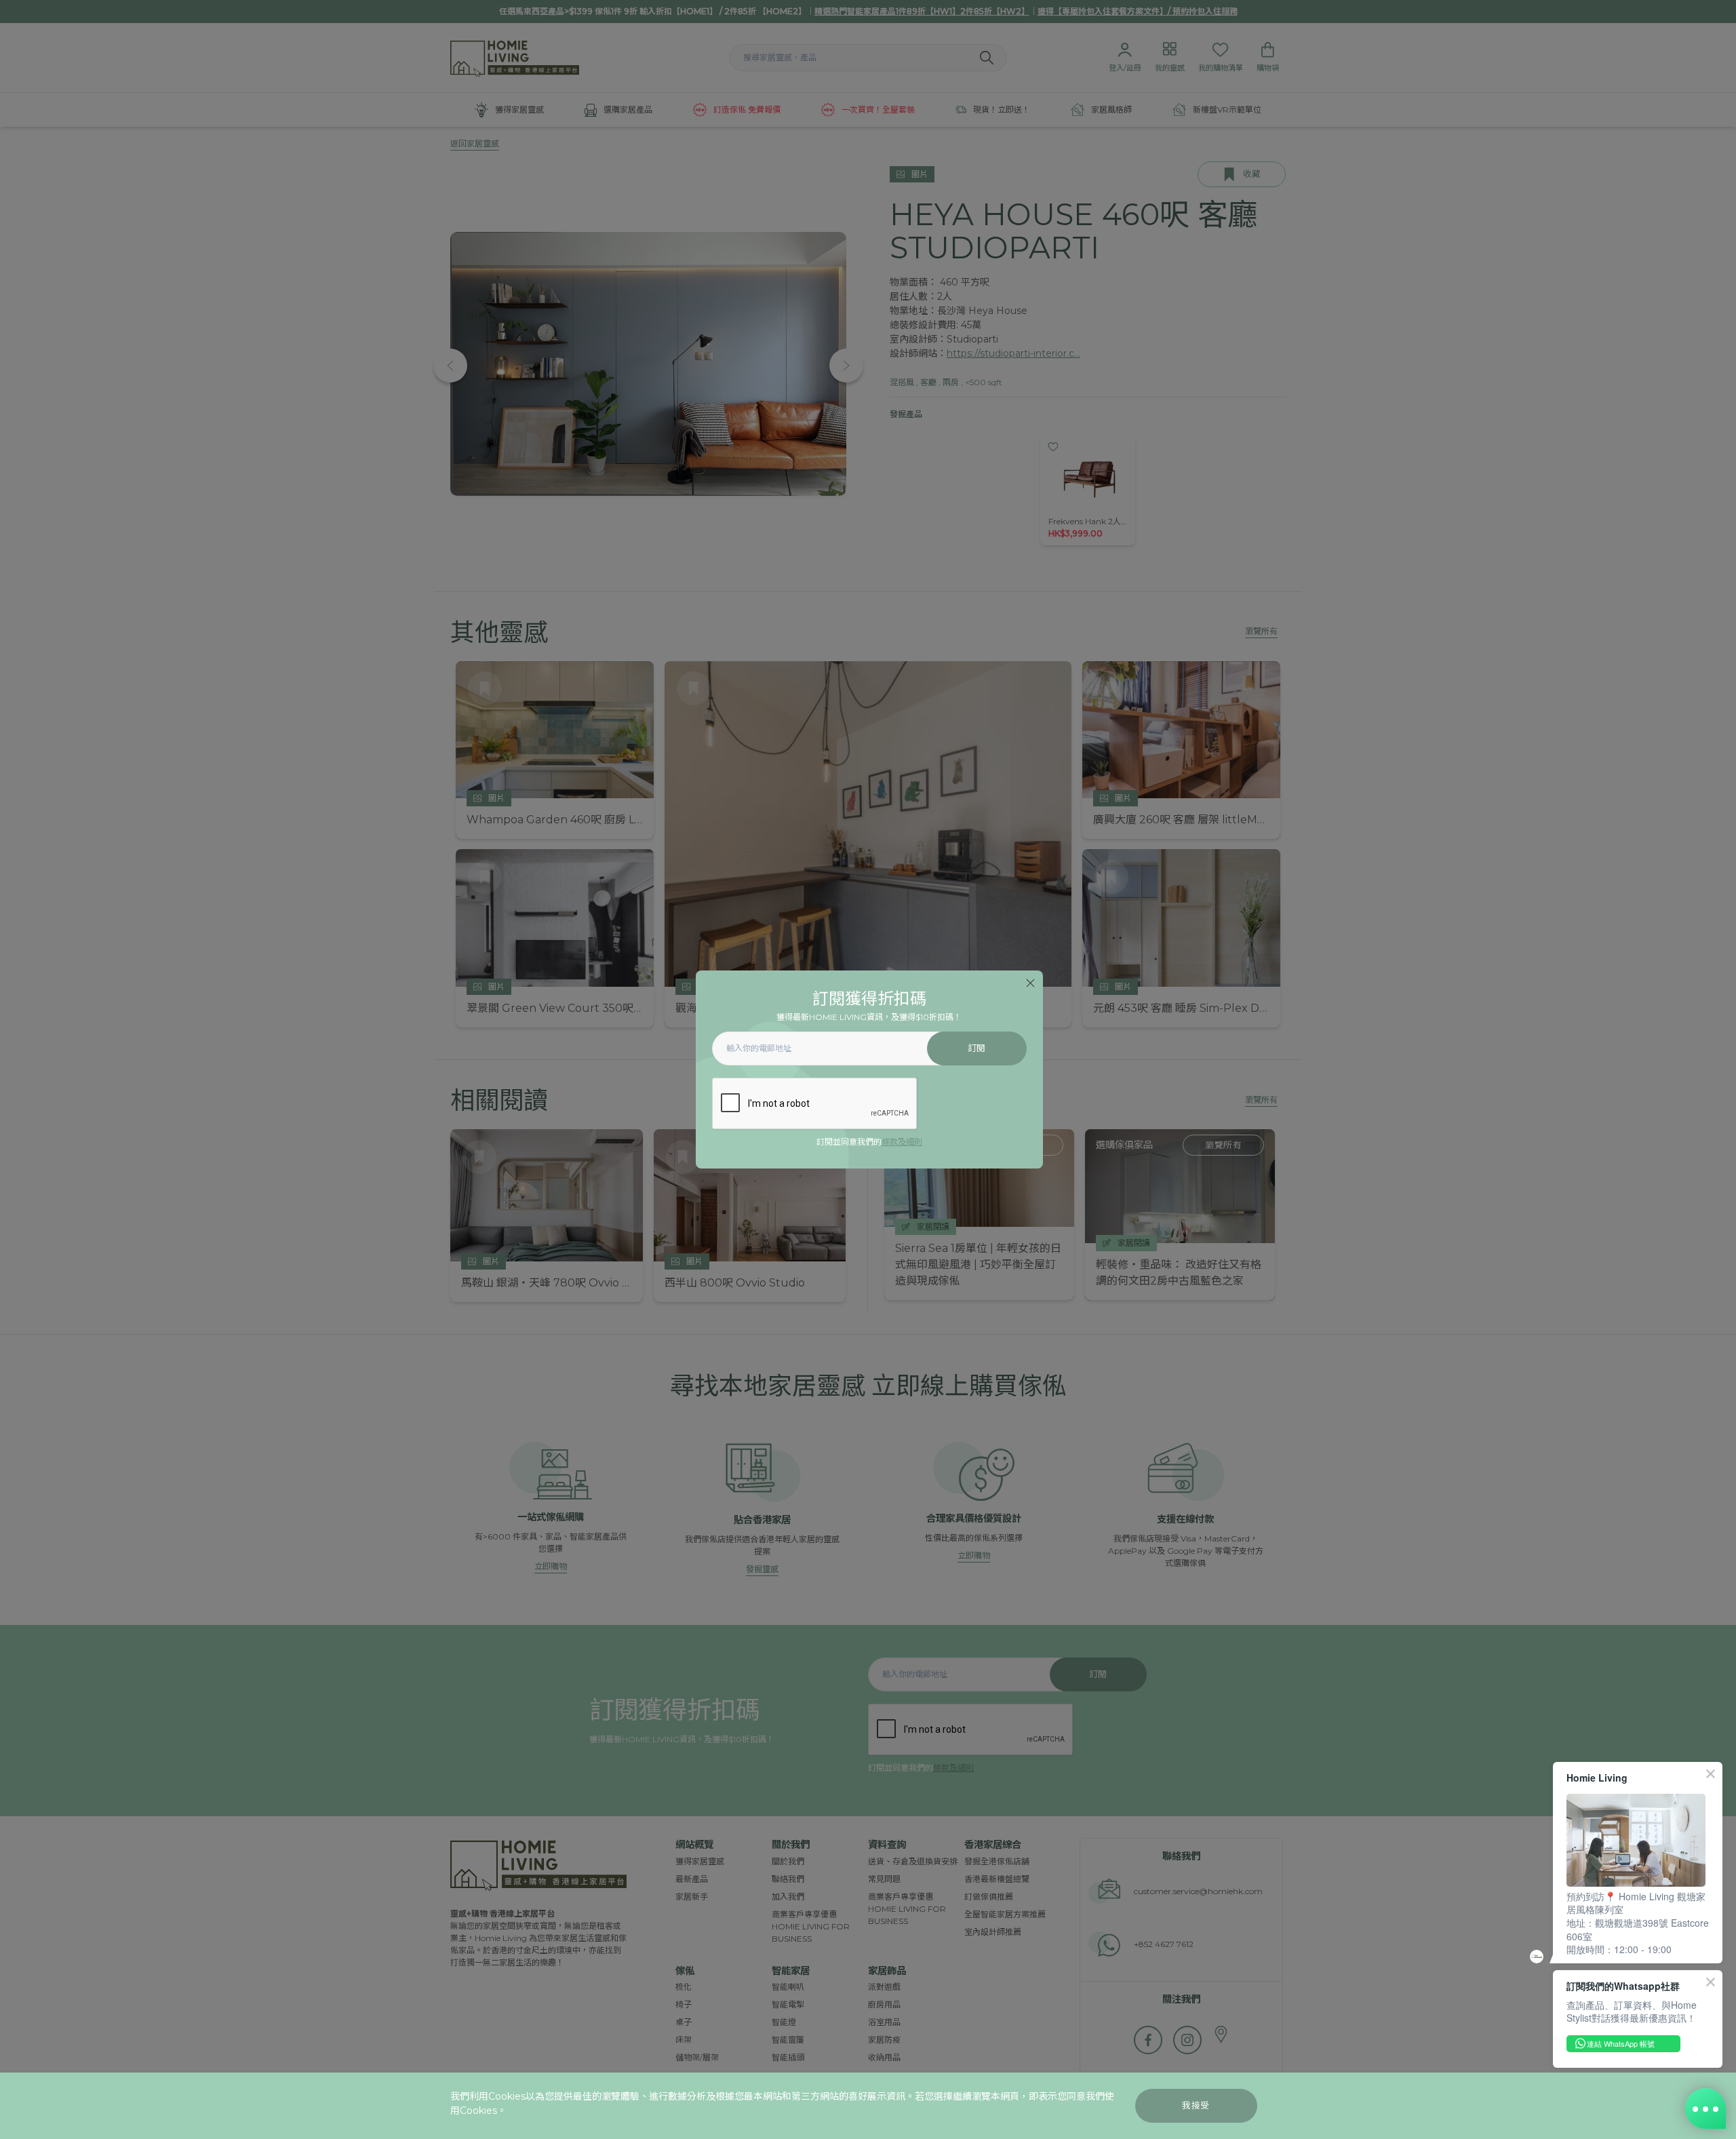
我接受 (1196, 2105)
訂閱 (977, 1048)
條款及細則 (902, 1142)
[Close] (1030, 983)
